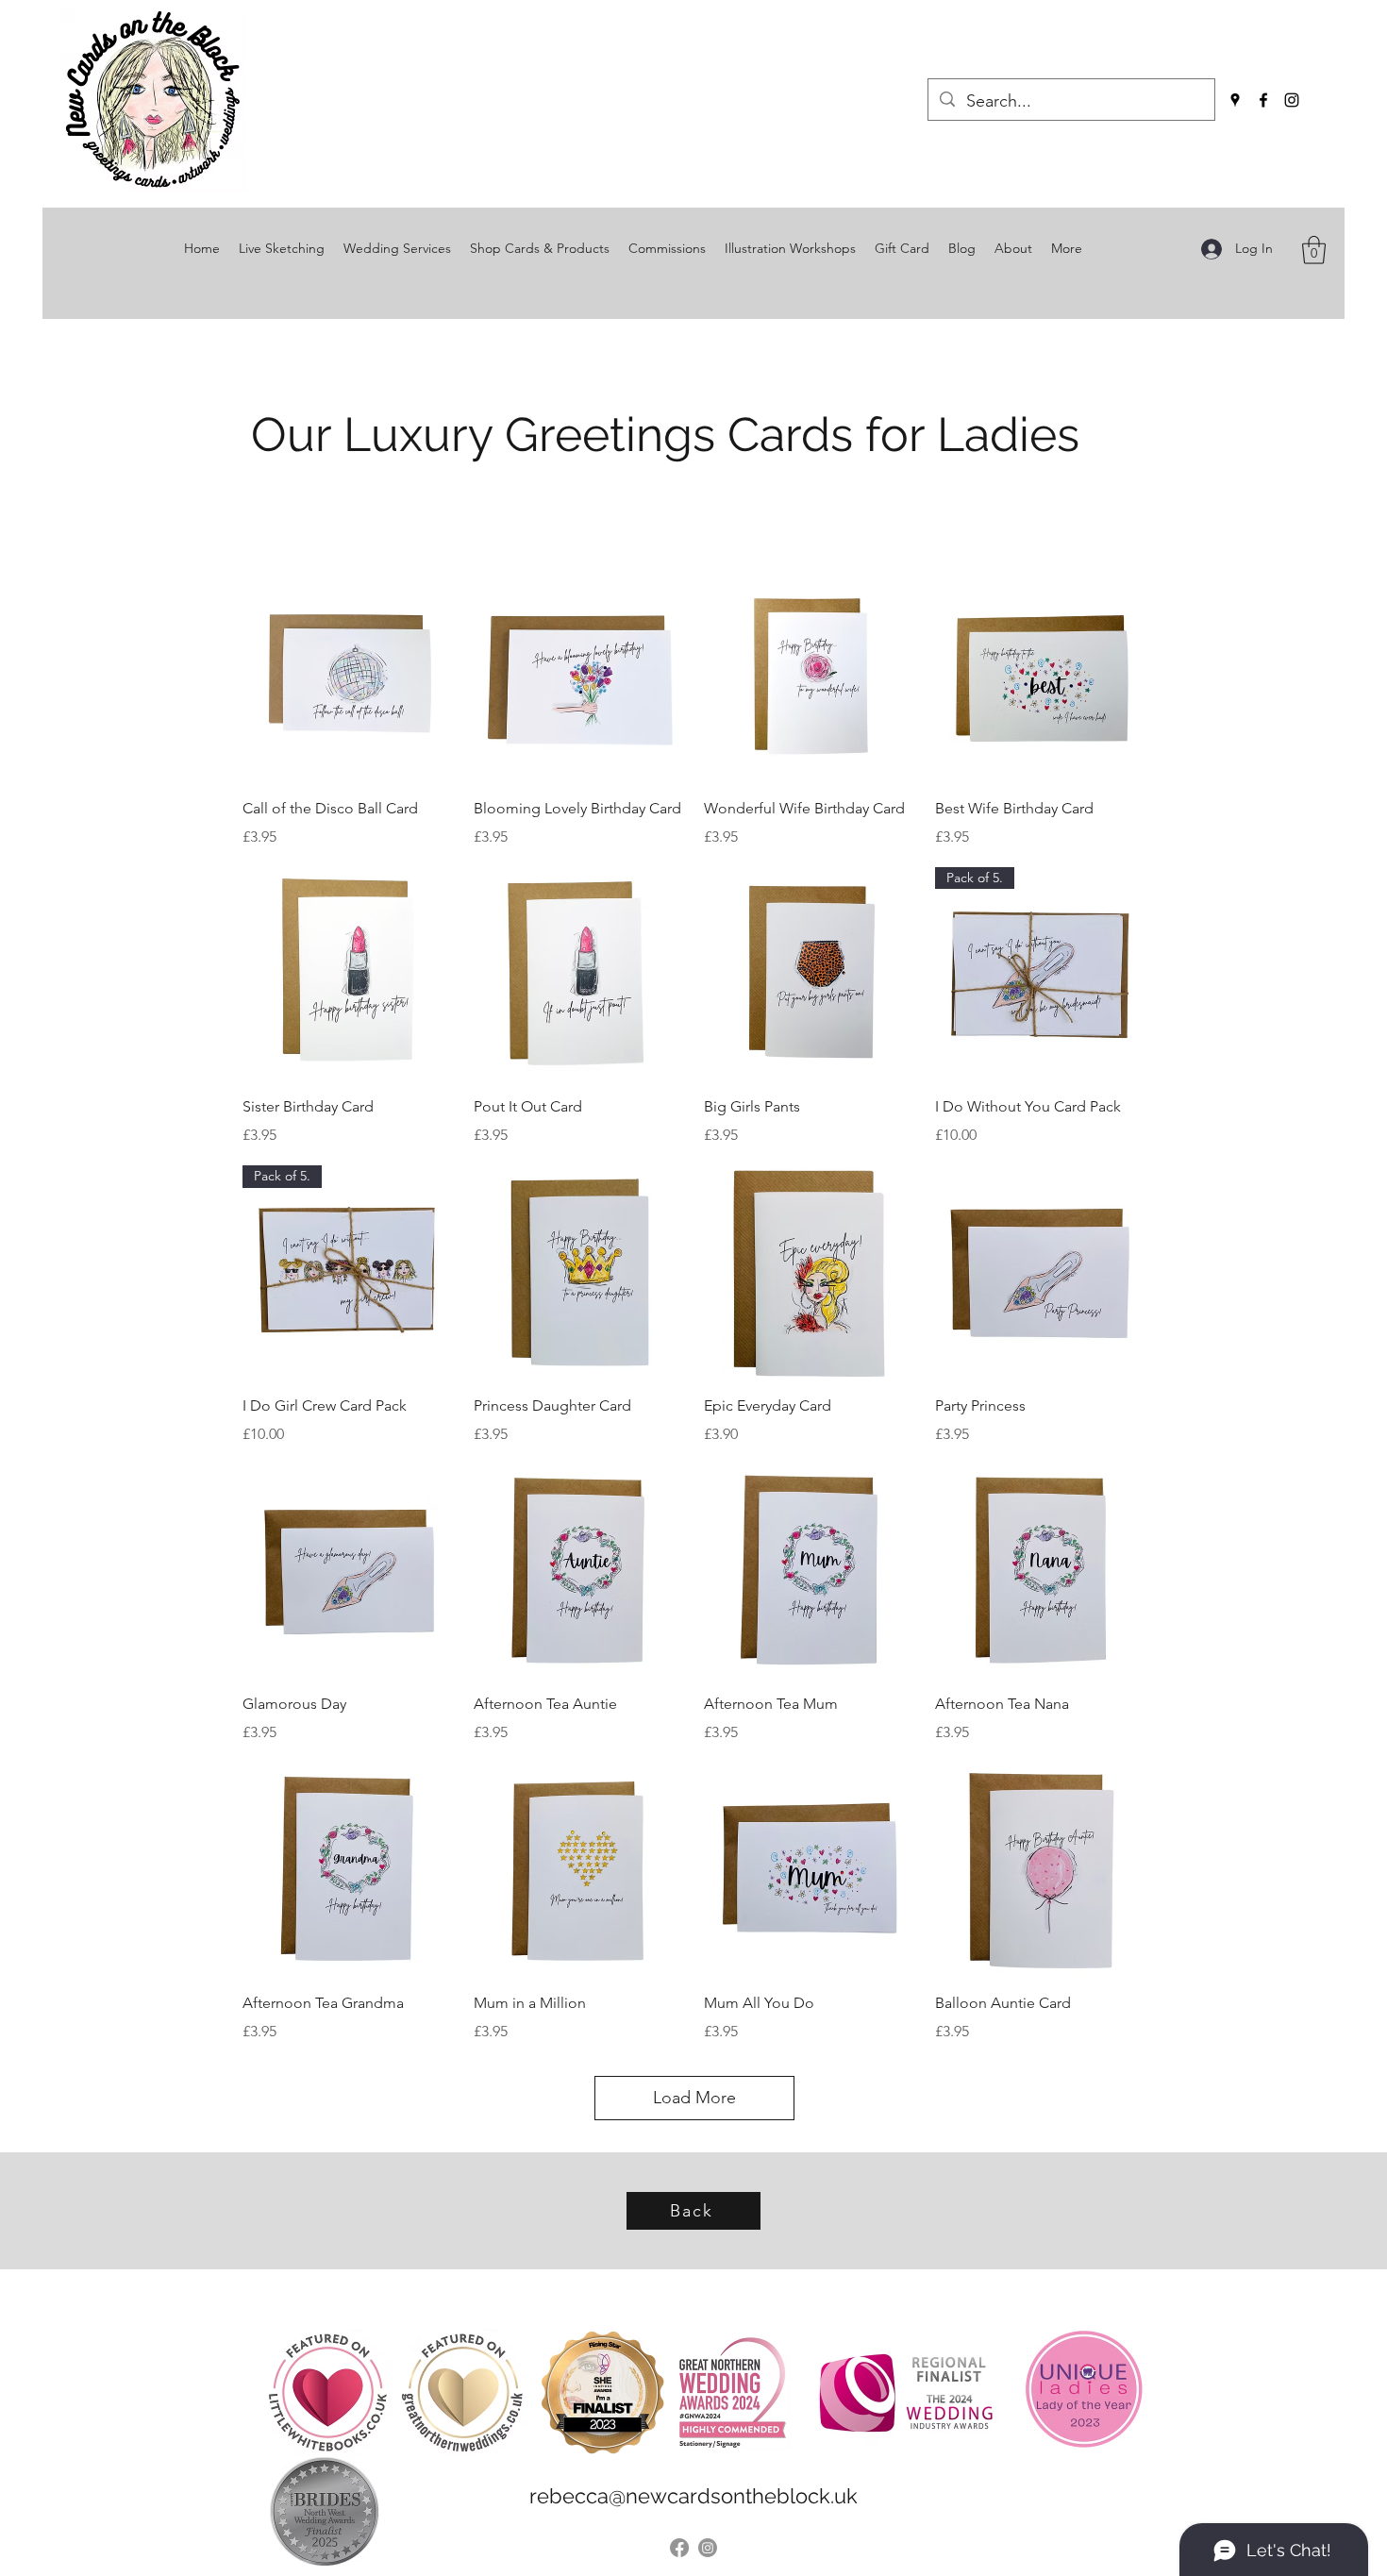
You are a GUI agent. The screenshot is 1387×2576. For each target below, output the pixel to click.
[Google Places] (1235, 100)
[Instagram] (1292, 100)
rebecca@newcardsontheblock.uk (693, 2496)
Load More (694, 2098)
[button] (1314, 250)
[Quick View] (349, 674)
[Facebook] (1263, 100)
